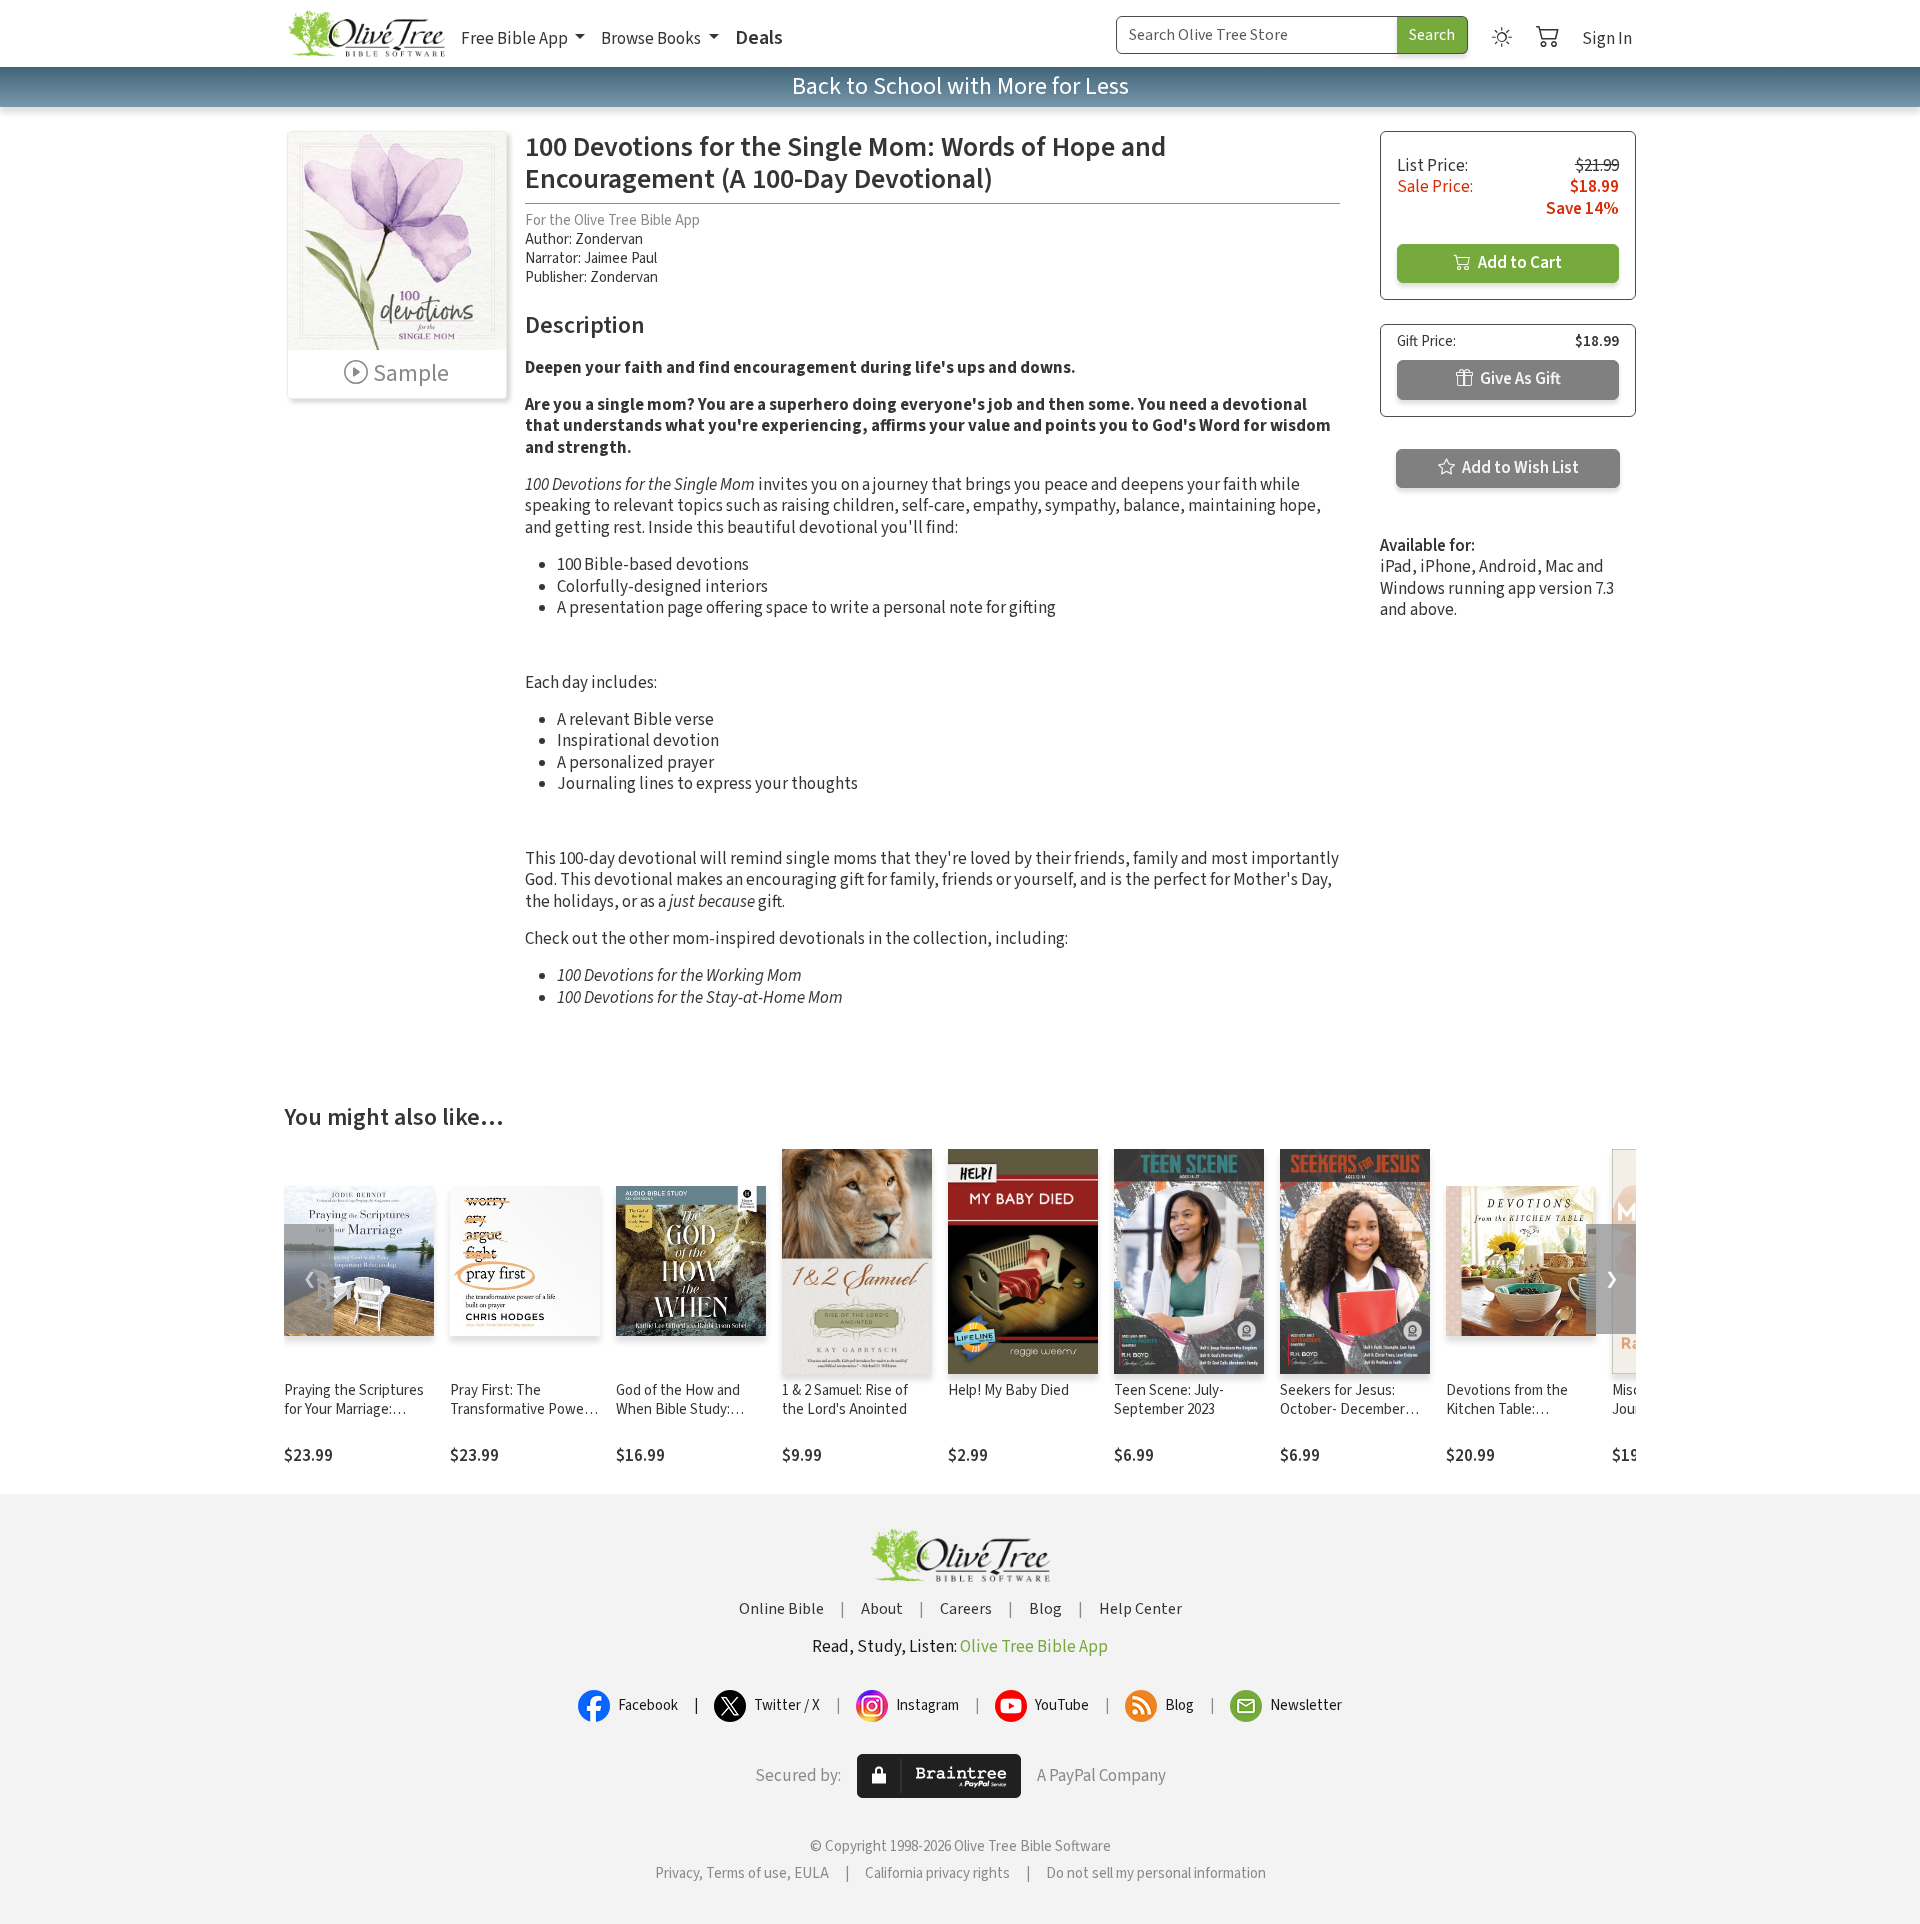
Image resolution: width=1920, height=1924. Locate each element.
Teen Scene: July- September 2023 (1169, 1400)
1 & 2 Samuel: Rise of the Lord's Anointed (845, 1400)
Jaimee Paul (620, 258)
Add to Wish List (1519, 468)
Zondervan (609, 239)
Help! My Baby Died (1008, 1390)
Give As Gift (1519, 379)
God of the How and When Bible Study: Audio (678, 1409)
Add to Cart (1518, 263)
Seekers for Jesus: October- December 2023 (1342, 1409)
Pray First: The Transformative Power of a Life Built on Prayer (523, 1409)
